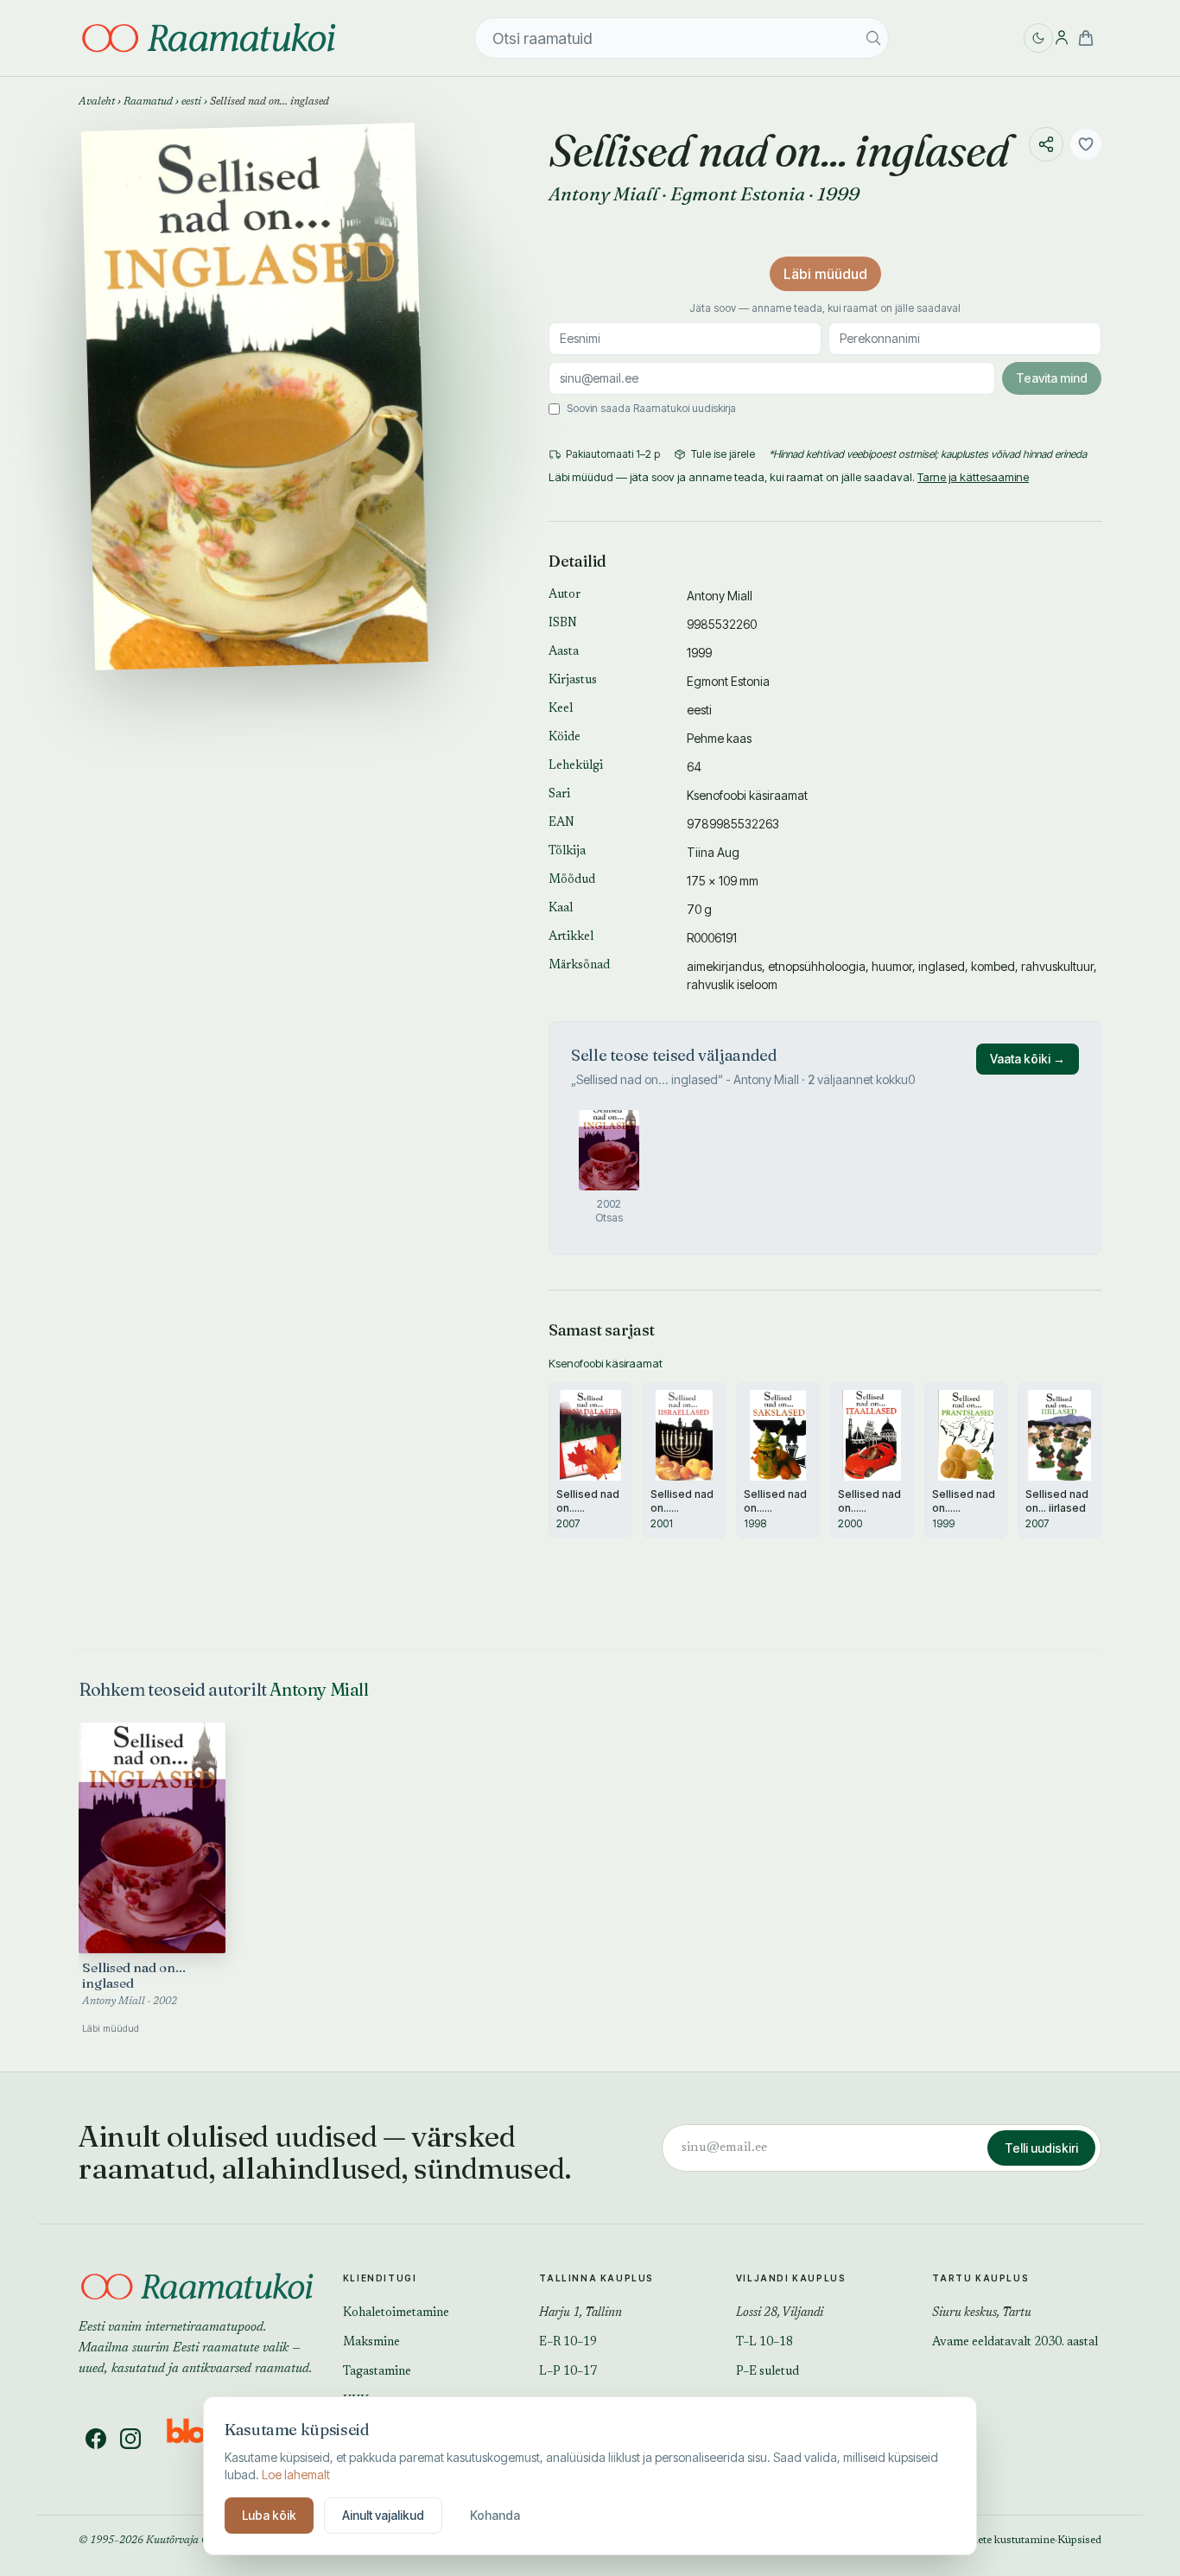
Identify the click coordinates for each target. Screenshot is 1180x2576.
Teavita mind (1052, 378)
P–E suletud (768, 2372)
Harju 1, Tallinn (580, 2313)
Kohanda (495, 2515)
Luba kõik (269, 2515)
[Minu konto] (1062, 38)
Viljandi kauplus (791, 2278)
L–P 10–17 (568, 2372)
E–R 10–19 (568, 2343)
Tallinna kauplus (596, 2278)
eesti (191, 102)
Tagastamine (377, 2372)
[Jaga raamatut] (1046, 144)
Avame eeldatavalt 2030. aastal (1015, 2343)
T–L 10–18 (764, 2343)
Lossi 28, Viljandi (780, 2313)
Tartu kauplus (980, 2278)
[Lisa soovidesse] (1086, 144)
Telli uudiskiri (1041, 2148)
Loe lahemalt (296, 2474)
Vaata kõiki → (1028, 1059)
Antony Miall (603, 194)
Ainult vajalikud (383, 2515)
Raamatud (148, 102)
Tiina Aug (713, 852)
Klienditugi (380, 2278)
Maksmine (371, 2343)
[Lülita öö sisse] (1038, 38)
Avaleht (97, 102)
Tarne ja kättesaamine (973, 477)
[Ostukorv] (1086, 38)
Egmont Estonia (738, 194)
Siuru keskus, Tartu (982, 2313)
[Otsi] (873, 38)
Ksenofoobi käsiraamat (747, 795)
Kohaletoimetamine (396, 2313)
